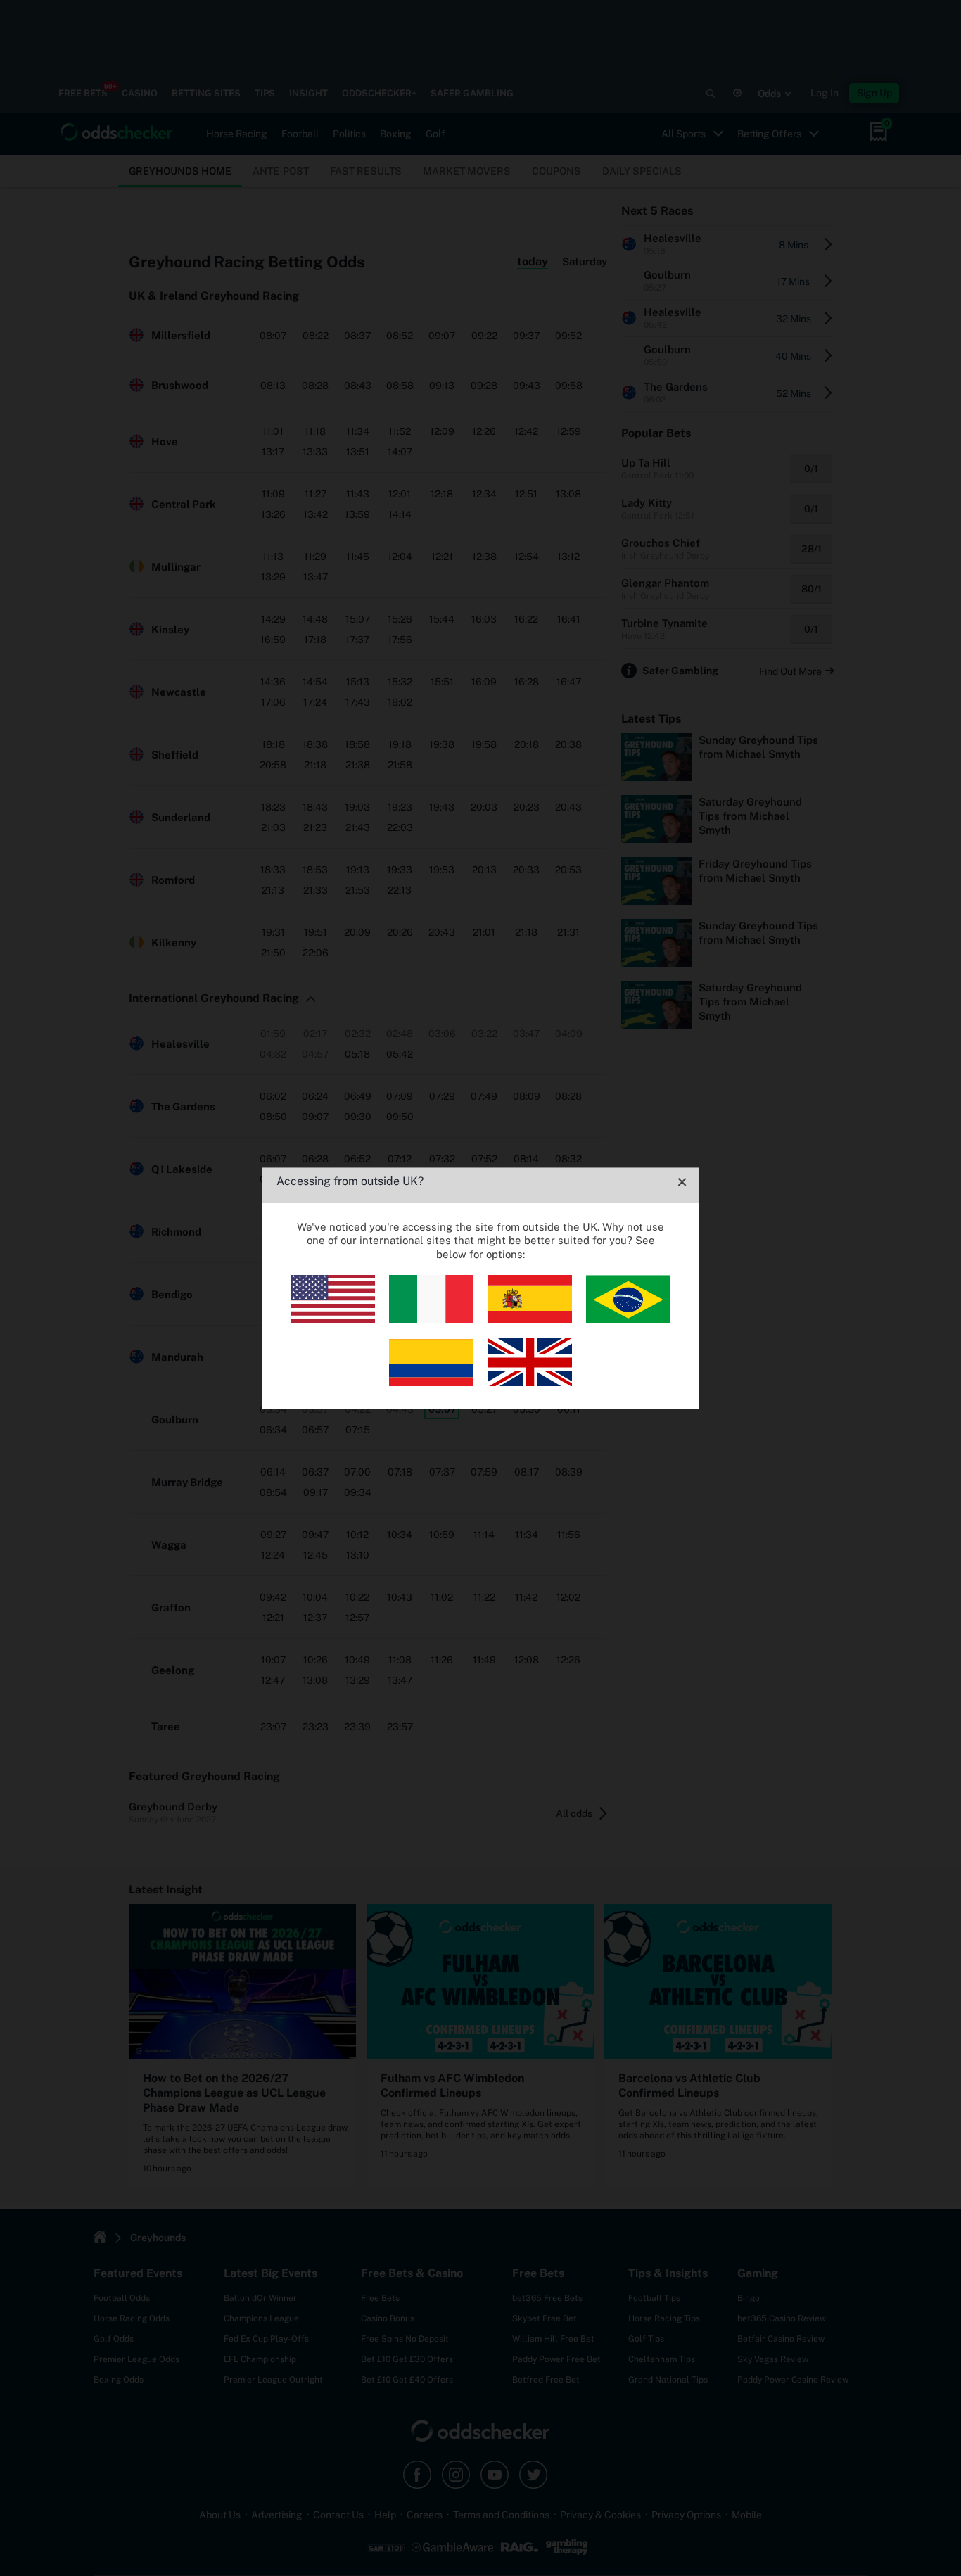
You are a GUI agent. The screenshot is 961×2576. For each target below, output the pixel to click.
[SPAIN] (530, 1319)
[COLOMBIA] (431, 1382)
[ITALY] (431, 1319)
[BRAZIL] (628, 1319)
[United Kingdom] (530, 1382)
